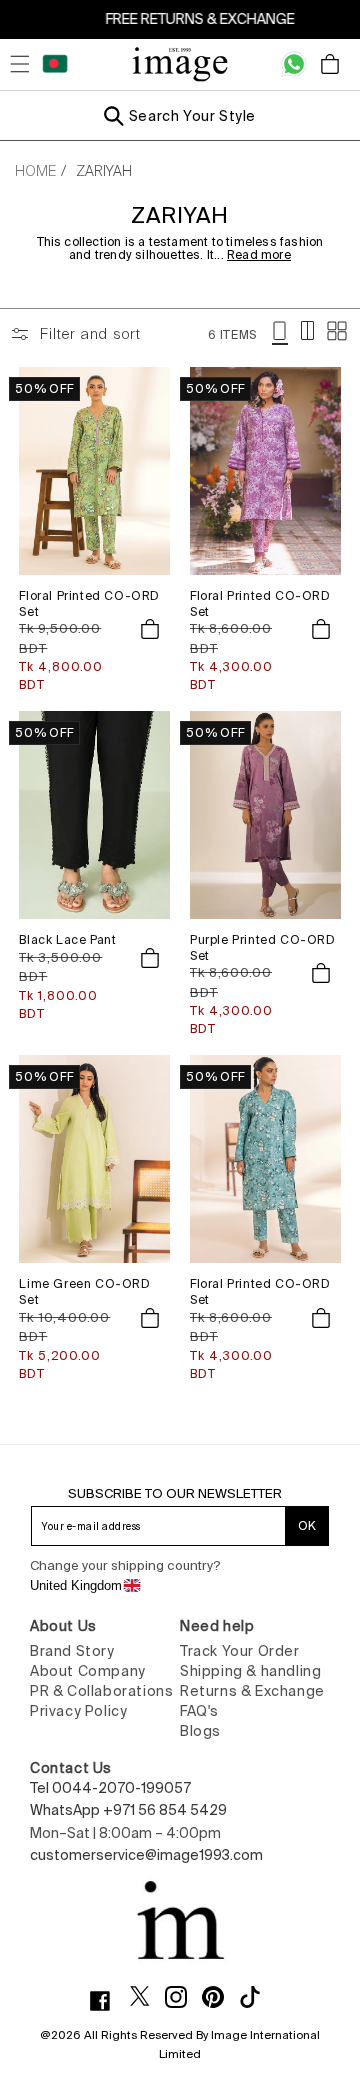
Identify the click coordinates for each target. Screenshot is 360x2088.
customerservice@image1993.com (146, 1855)
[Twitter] (147, 1996)
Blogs (200, 1731)
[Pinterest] (220, 1997)
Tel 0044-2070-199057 (110, 1788)
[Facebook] (107, 2001)
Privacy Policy (78, 1711)
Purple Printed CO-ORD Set (263, 947)
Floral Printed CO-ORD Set (89, 603)
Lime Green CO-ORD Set (84, 1291)
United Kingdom (76, 1585)
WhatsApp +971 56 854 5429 (128, 1810)
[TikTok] (257, 1997)
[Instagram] (183, 1997)
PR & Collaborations (101, 1691)
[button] (20, 64)
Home (35, 171)
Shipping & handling (250, 1671)
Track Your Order (240, 1651)
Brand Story (72, 1651)
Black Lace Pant (67, 939)
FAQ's (199, 1711)
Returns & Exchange (252, 1691)
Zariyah (104, 171)
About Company (88, 1671)
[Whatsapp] (294, 64)
